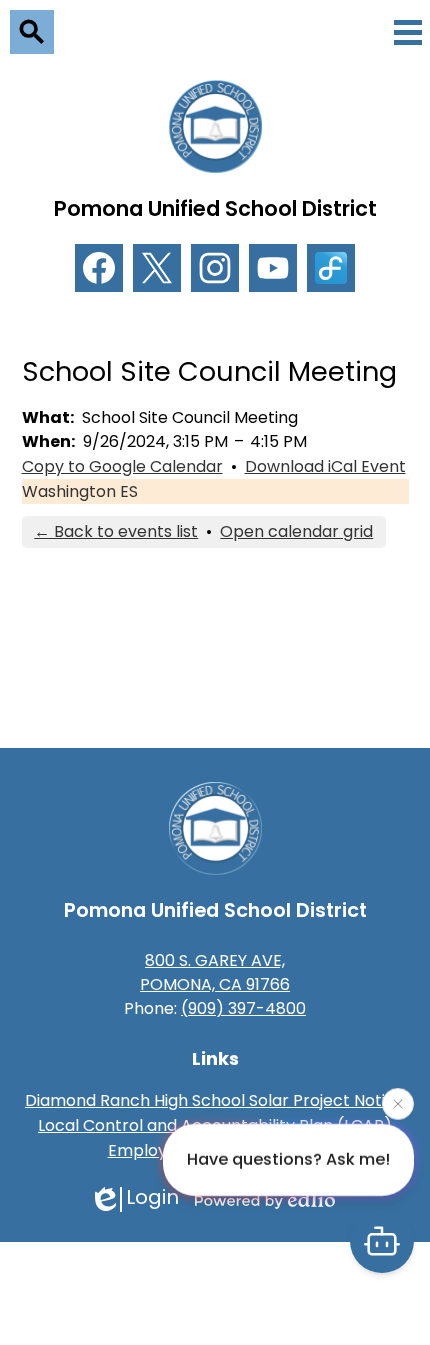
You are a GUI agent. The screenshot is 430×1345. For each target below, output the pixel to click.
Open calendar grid (296, 531)
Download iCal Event (325, 466)
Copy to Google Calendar (122, 466)
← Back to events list (116, 531)
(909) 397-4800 (243, 1008)
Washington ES (80, 491)
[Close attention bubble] (398, 1103)
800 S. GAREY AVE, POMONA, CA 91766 (215, 972)
